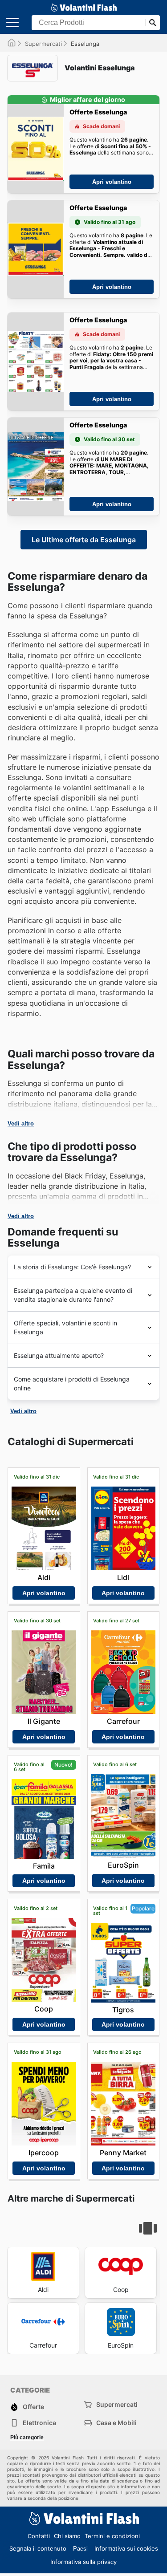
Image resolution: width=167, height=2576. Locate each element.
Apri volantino (112, 182)
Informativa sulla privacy (83, 2562)
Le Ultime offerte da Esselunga (84, 540)
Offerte (33, 2407)
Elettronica (39, 2423)
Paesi (80, 2549)
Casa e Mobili (116, 2423)
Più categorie (27, 2438)
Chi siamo (67, 2536)
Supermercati (43, 44)
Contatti (39, 2536)
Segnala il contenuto (38, 2548)
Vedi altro (21, 1123)
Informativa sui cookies (126, 2548)
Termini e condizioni (112, 2536)
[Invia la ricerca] (153, 23)
